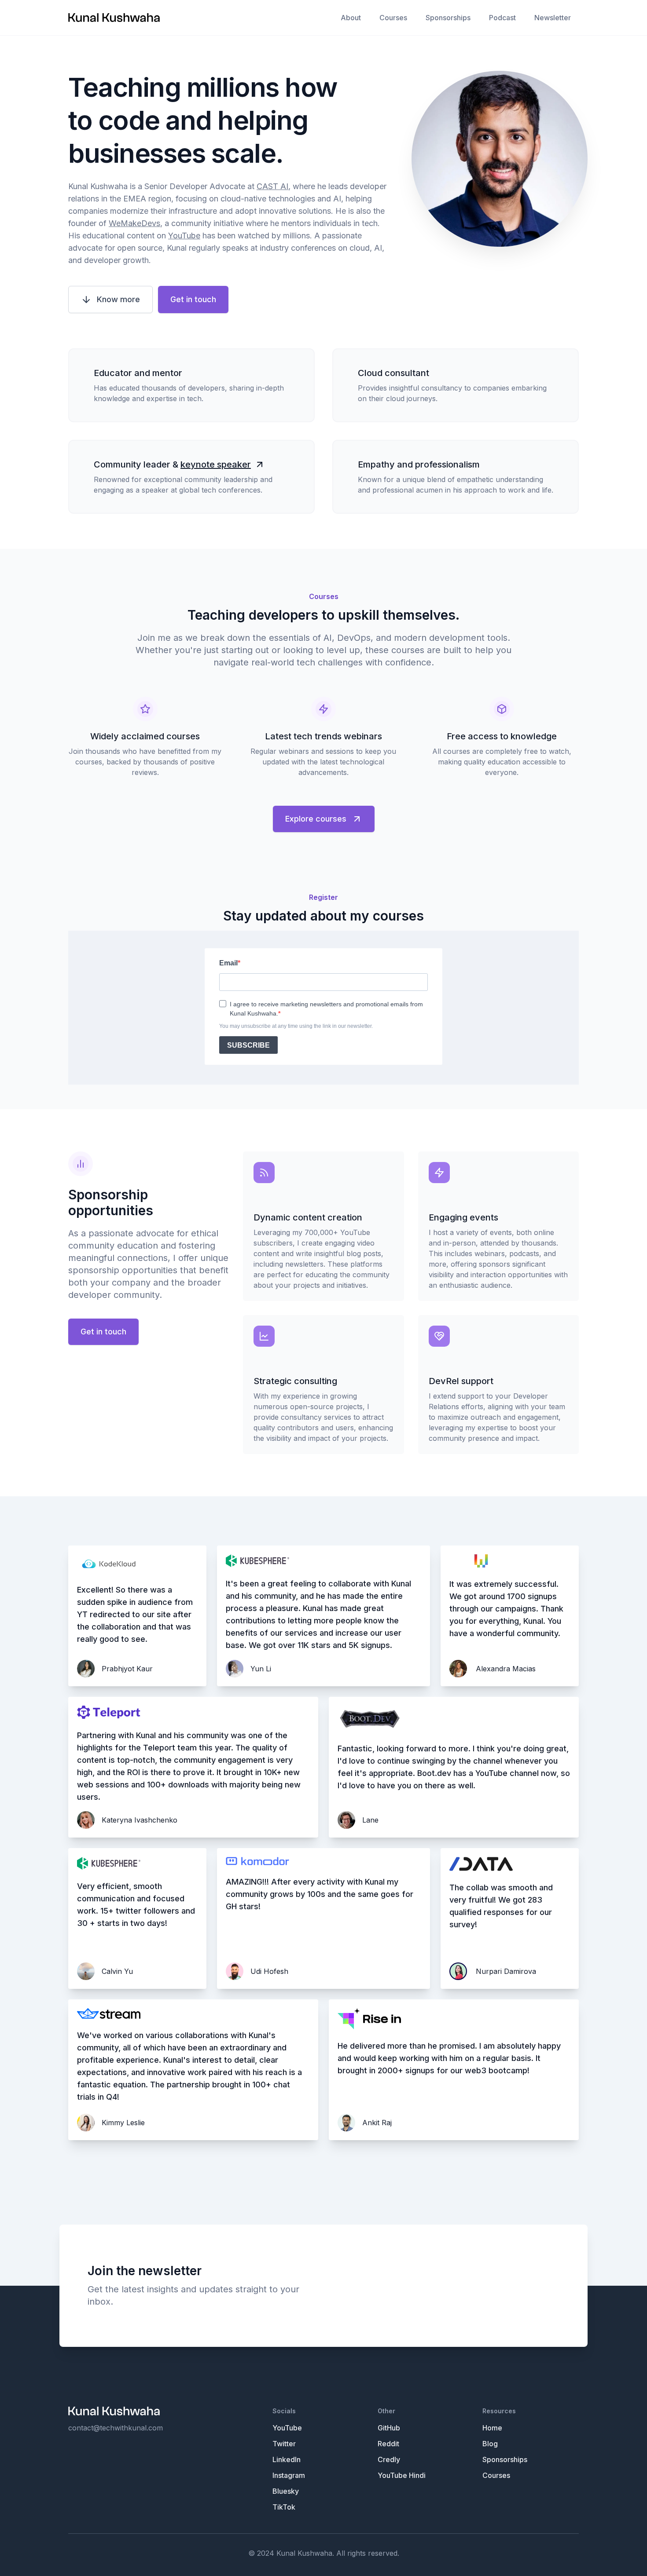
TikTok (284, 2507)
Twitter (284, 2444)
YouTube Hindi (402, 2475)
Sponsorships (448, 18)
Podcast (502, 18)
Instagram (289, 2475)
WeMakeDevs (134, 223)
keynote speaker (216, 464)
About (351, 18)
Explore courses (316, 819)
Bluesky (286, 2491)
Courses (393, 18)
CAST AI (272, 186)
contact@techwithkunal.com (116, 2428)
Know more (118, 299)
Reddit (388, 2444)
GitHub (389, 2428)
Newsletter (553, 18)
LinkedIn (287, 2459)
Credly (389, 2459)
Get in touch (193, 299)
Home (492, 2428)
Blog (490, 2444)
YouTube (184, 236)
